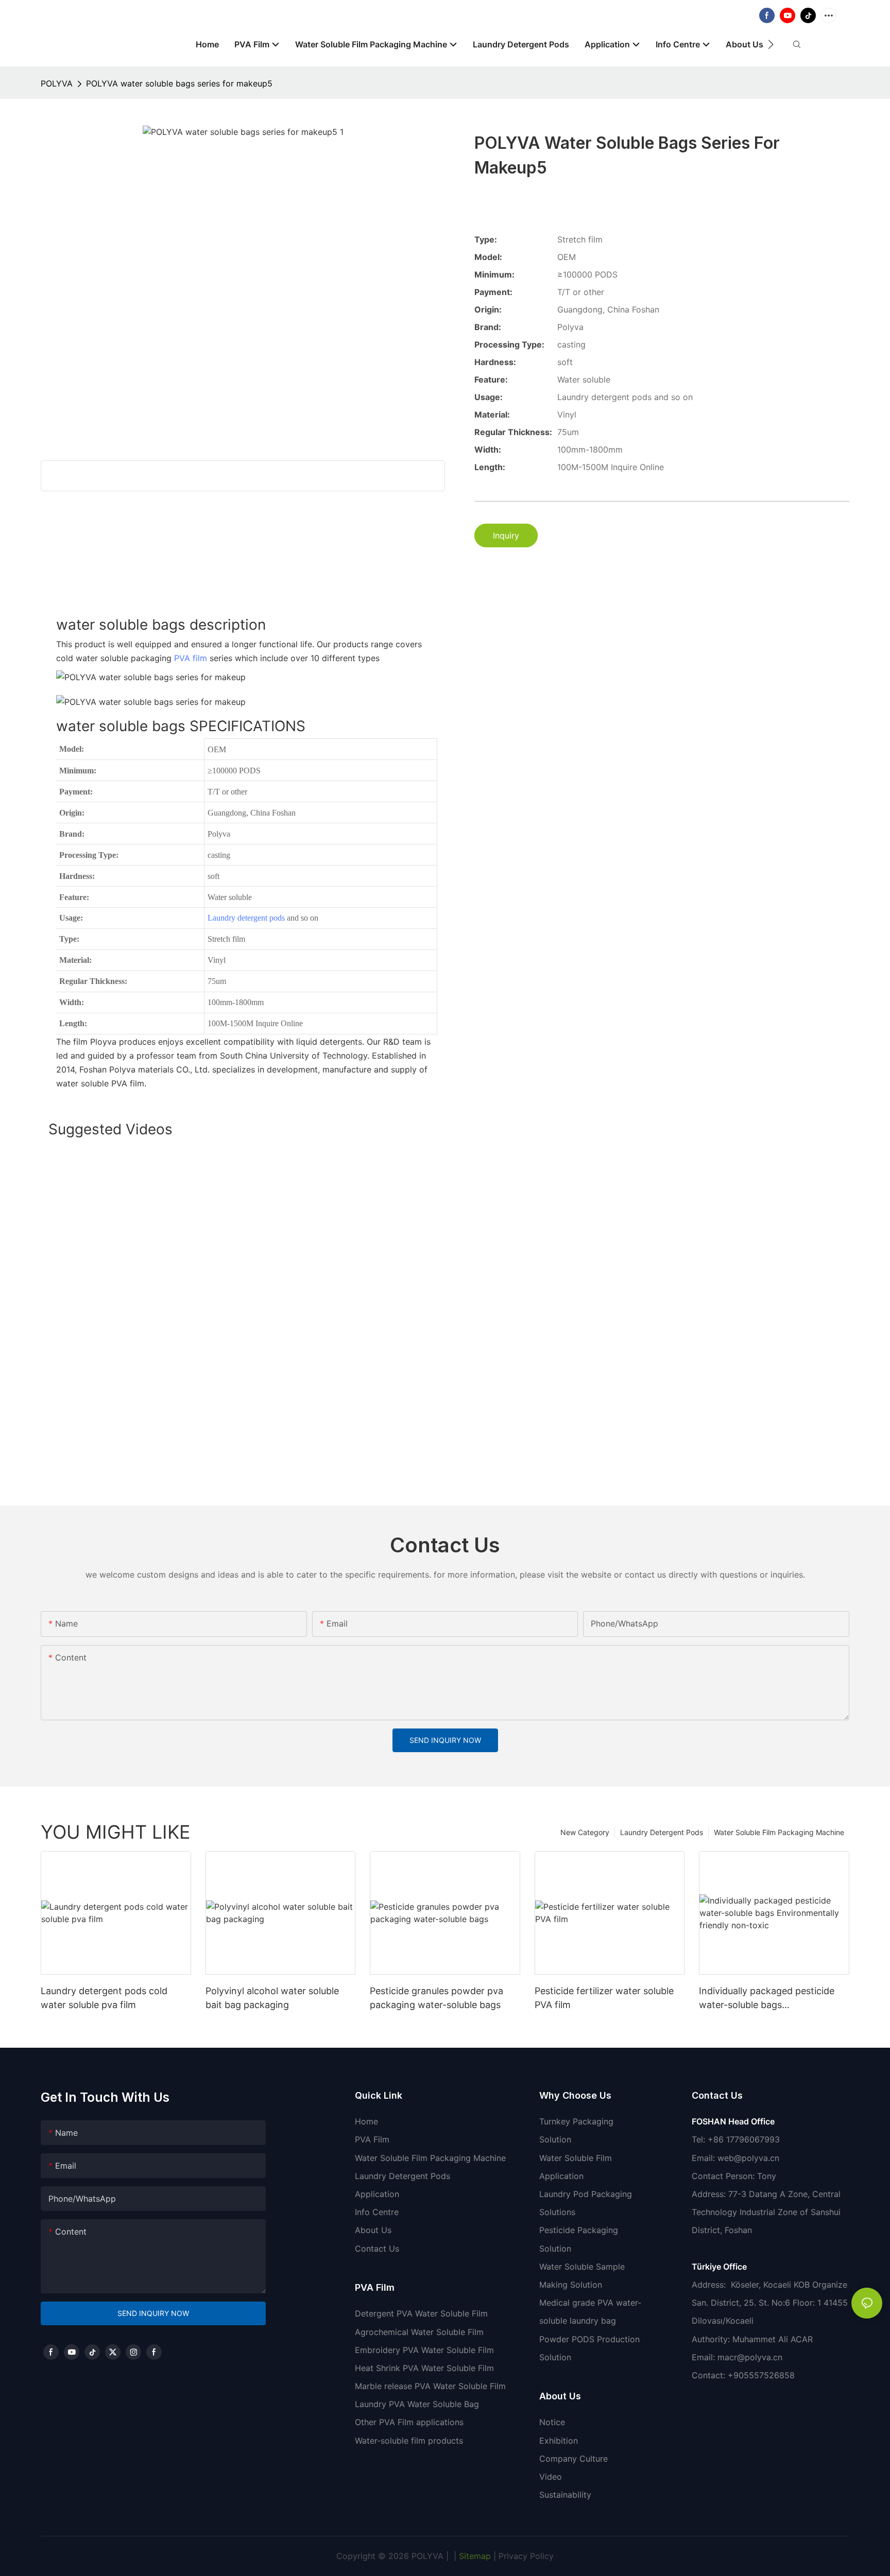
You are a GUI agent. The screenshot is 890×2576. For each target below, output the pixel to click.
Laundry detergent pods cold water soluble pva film (104, 1998)
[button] (771, 44)
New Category (585, 1832)
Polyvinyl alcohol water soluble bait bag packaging (272, 1998)
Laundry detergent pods (246, 918)
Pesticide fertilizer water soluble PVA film (604, 1998)
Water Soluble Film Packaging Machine (779, 1832)
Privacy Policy (526, 2556)
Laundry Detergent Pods (662, 1832)
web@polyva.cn (748, 2158)
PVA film (191, 658)
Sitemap (474, 2556)
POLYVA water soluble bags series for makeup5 (179, 83)
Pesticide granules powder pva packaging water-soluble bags (437, 1998)
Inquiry (506, 535)
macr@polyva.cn (751, 2357)
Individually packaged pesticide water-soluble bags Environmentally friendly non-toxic (767, 1999)
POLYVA (57, 83)
